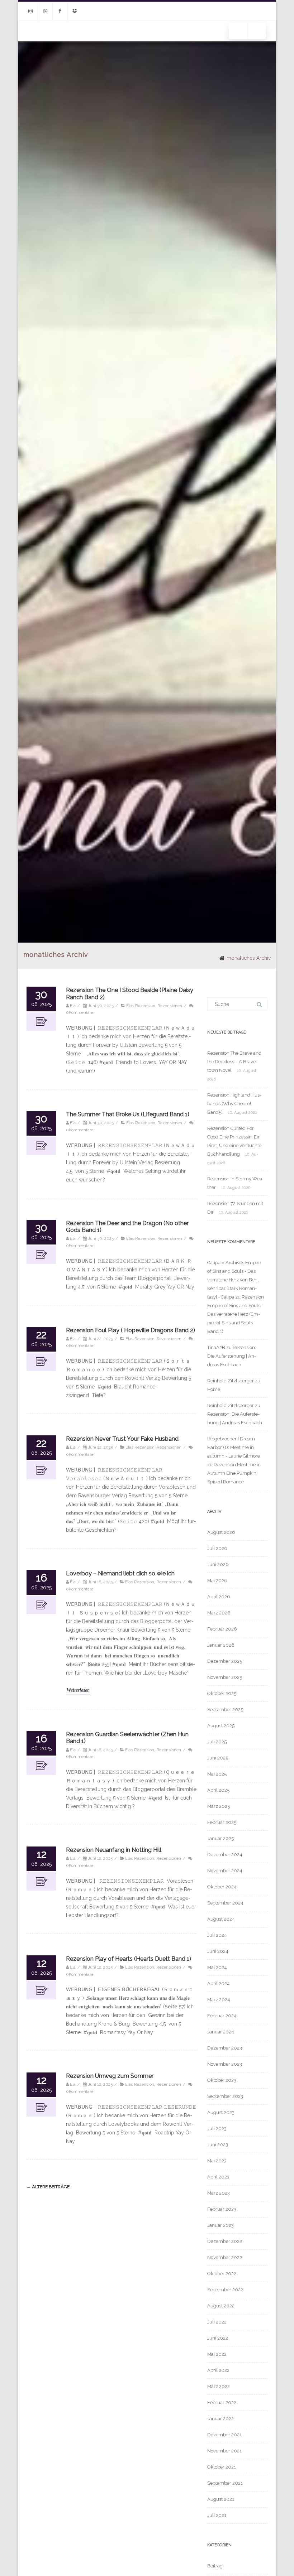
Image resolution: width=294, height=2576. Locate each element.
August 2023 (221, 2112)
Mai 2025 (217, 1774)
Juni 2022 (218, 2338)
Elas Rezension (141, 1006)
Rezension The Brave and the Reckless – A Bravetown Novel (234, 1062)
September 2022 (225, 2290)
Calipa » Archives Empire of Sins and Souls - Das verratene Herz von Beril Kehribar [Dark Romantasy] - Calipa (234, 1280)
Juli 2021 (217, 2515)
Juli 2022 (217, 2322)
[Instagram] (30, 11)
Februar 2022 (222, 2402)
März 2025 (219, 1806)
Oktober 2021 (222, 2467)
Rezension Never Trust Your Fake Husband (122, 1439)
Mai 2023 (217, 2161)
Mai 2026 (217, 1581)
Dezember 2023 (225, 2048)
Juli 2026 (217, 1548)
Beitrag (215, 2566)
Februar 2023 (222, 2209)
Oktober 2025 (222, 1693)
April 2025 (218, 1790)
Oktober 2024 (222, 1887)
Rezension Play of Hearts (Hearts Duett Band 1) (129, 1959)
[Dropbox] (75, 11)
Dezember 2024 (225, 1855)
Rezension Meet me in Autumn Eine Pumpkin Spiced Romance (234, 1473)
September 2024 (225, 1903)
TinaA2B (216, 1347)
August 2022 (221, 2306)
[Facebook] (60, 11)
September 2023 (225, 2096)
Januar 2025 (220, 1838)
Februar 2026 (222, 1629)
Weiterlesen (78, 1690)
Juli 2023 (217, 2129)
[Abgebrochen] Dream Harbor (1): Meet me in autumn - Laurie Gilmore (234, 1447)
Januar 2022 (220, 2419)
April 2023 (218, 2177)
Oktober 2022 (222, 2274)
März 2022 (219, 2386)
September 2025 (225, 1710)
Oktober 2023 (222, 2080)
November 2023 (225, 2064)
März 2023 (219, 2193)
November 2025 (225, 1677)
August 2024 (221, 1919)
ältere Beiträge (48, 2187)
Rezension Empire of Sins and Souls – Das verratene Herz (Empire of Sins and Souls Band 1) (236, 1314)
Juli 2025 (217, 1742)
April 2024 (219, 1983)
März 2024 (219, 2000)
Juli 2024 (217, 1935)
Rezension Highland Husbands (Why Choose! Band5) (234, 1104)
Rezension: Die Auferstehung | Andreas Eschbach (232, 1356)
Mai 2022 (217, 2354)
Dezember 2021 (224, 2435)
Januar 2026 (221, 1645)
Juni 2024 (218, 1951)
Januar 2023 (220, 2225)
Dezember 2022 (225, 2241)
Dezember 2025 (225, 1661)
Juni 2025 (218, 1758)
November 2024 (225, 1871)
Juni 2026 (218, 1564)
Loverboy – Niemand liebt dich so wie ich (120, 1573)
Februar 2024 (222, 2016)
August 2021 (221, 2499)
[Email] (45, 11)
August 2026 (221, 1532)
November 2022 (225, 2257)
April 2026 (219, 1597)
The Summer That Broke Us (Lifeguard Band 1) (128, 1114)
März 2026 (219, 1613)
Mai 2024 (217, 1967)
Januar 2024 (221, 2032)
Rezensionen (170, 1006)
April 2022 (218, 2370)
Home (214, 1389)
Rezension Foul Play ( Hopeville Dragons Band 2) (131, 1330)
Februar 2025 (222, 1822)
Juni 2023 (218, 2145)
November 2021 (224, 2451)
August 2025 (221, 1726)
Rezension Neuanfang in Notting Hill (114, 1850)
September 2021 (225, 2483)
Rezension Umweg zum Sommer (110, 2076)
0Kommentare (80, 1012)
